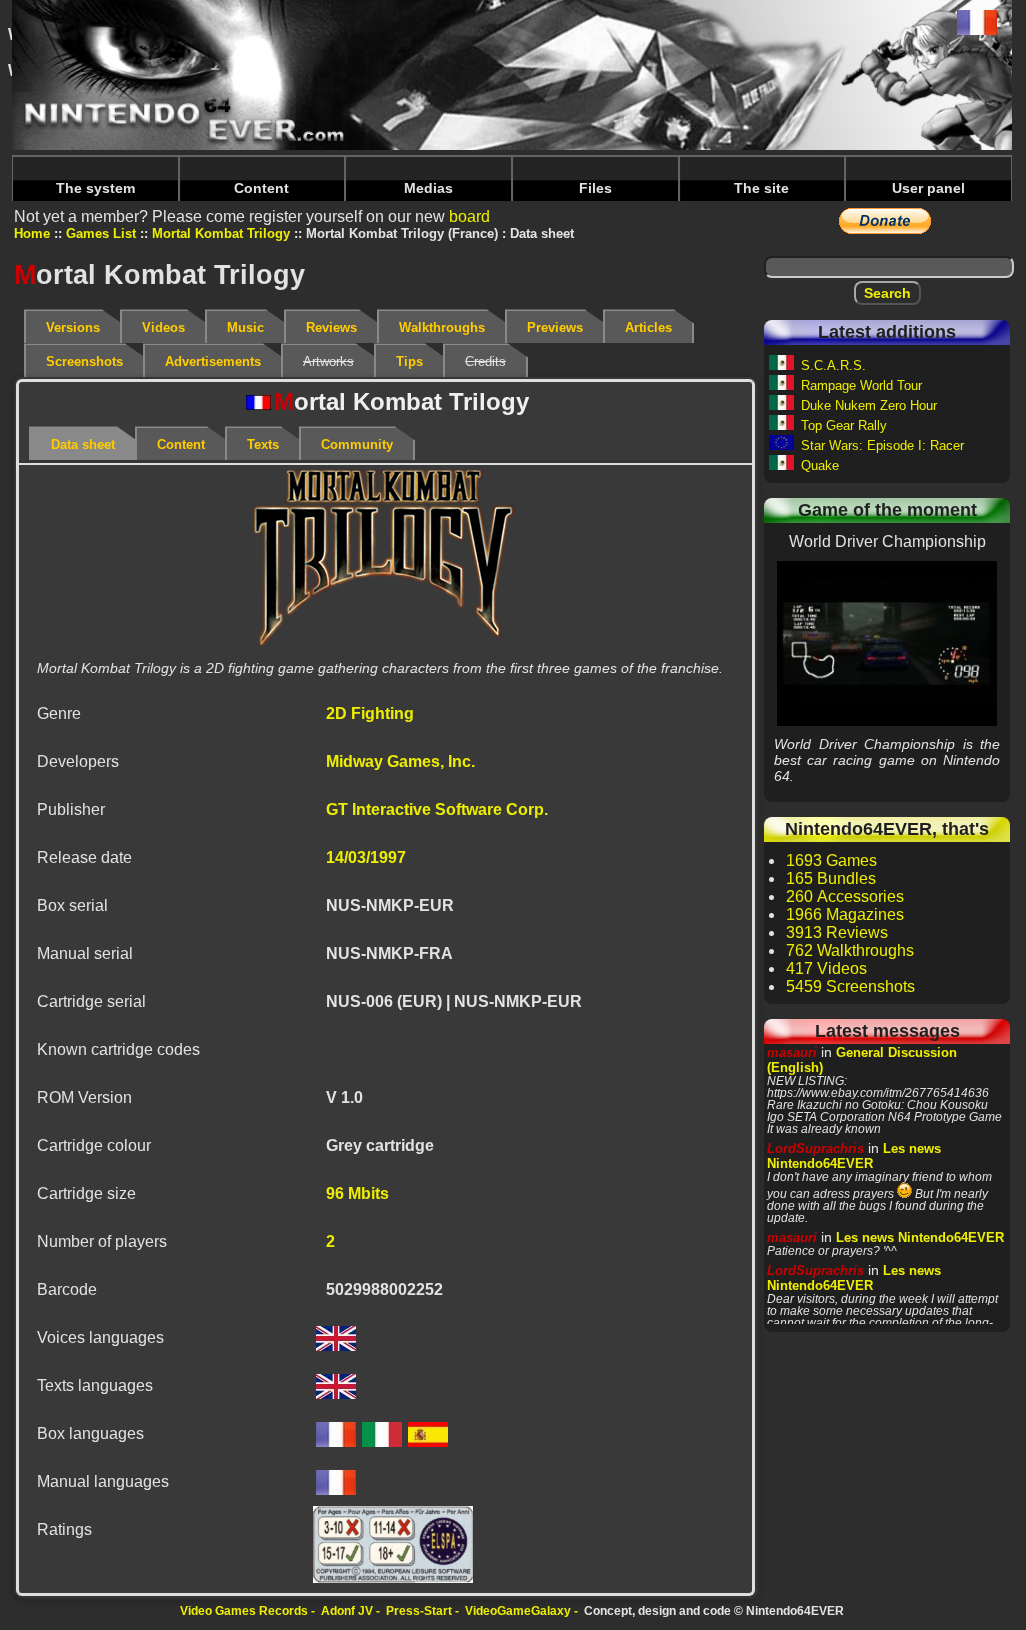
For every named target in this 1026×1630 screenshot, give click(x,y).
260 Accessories (845, 896)
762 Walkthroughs (850, 950)
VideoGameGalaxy (518, 1611)
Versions (73, 327)
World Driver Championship (887, 643)
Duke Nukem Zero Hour (869, 405)
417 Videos (826, 968)
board (469, 216)
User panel (928, 188)
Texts (263, 444)
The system (95, 188)
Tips (409, 361)
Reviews (331, 327)
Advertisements (213, 361)
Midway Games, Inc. (400, 761)
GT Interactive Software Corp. (437, 809)
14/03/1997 (366, 857)
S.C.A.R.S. (833, 365)
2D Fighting (370, 713)
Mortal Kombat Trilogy (221, 233)
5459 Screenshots (850, 986)
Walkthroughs (442, 327)
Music (245, 327)
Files (595, 188)
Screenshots (84, 361)
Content (261, 188)
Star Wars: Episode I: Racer (882, 445)
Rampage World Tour (861, 385)
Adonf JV (347, 1611)
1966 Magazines (845, 914)
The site (761, 188)
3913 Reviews (837, 932)
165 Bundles (831, 878)
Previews (555, 327)
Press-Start (419, 1611)
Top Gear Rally (844, 425)
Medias (428, 188)
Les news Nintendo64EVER (854, 1156)
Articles (648, 327)
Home (32, 233)
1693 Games (831, 860)
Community (357, 444)
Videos (163, 327)
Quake (820, 465)
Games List (101, 233)
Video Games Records (244, 1611)
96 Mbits (357, 1193)
